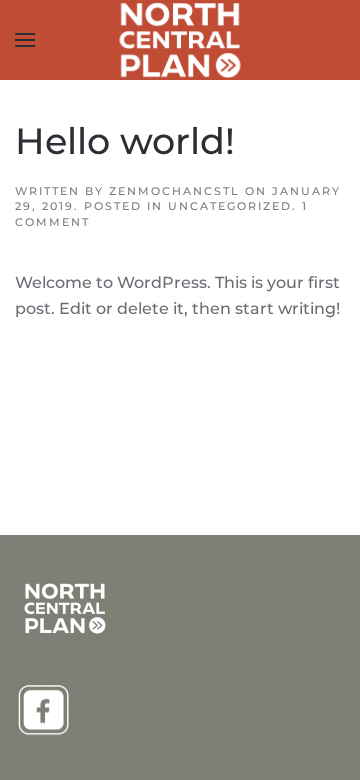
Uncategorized (230, 206)
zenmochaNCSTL (174, 191)
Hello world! (125, 141)
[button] (25, 40)
